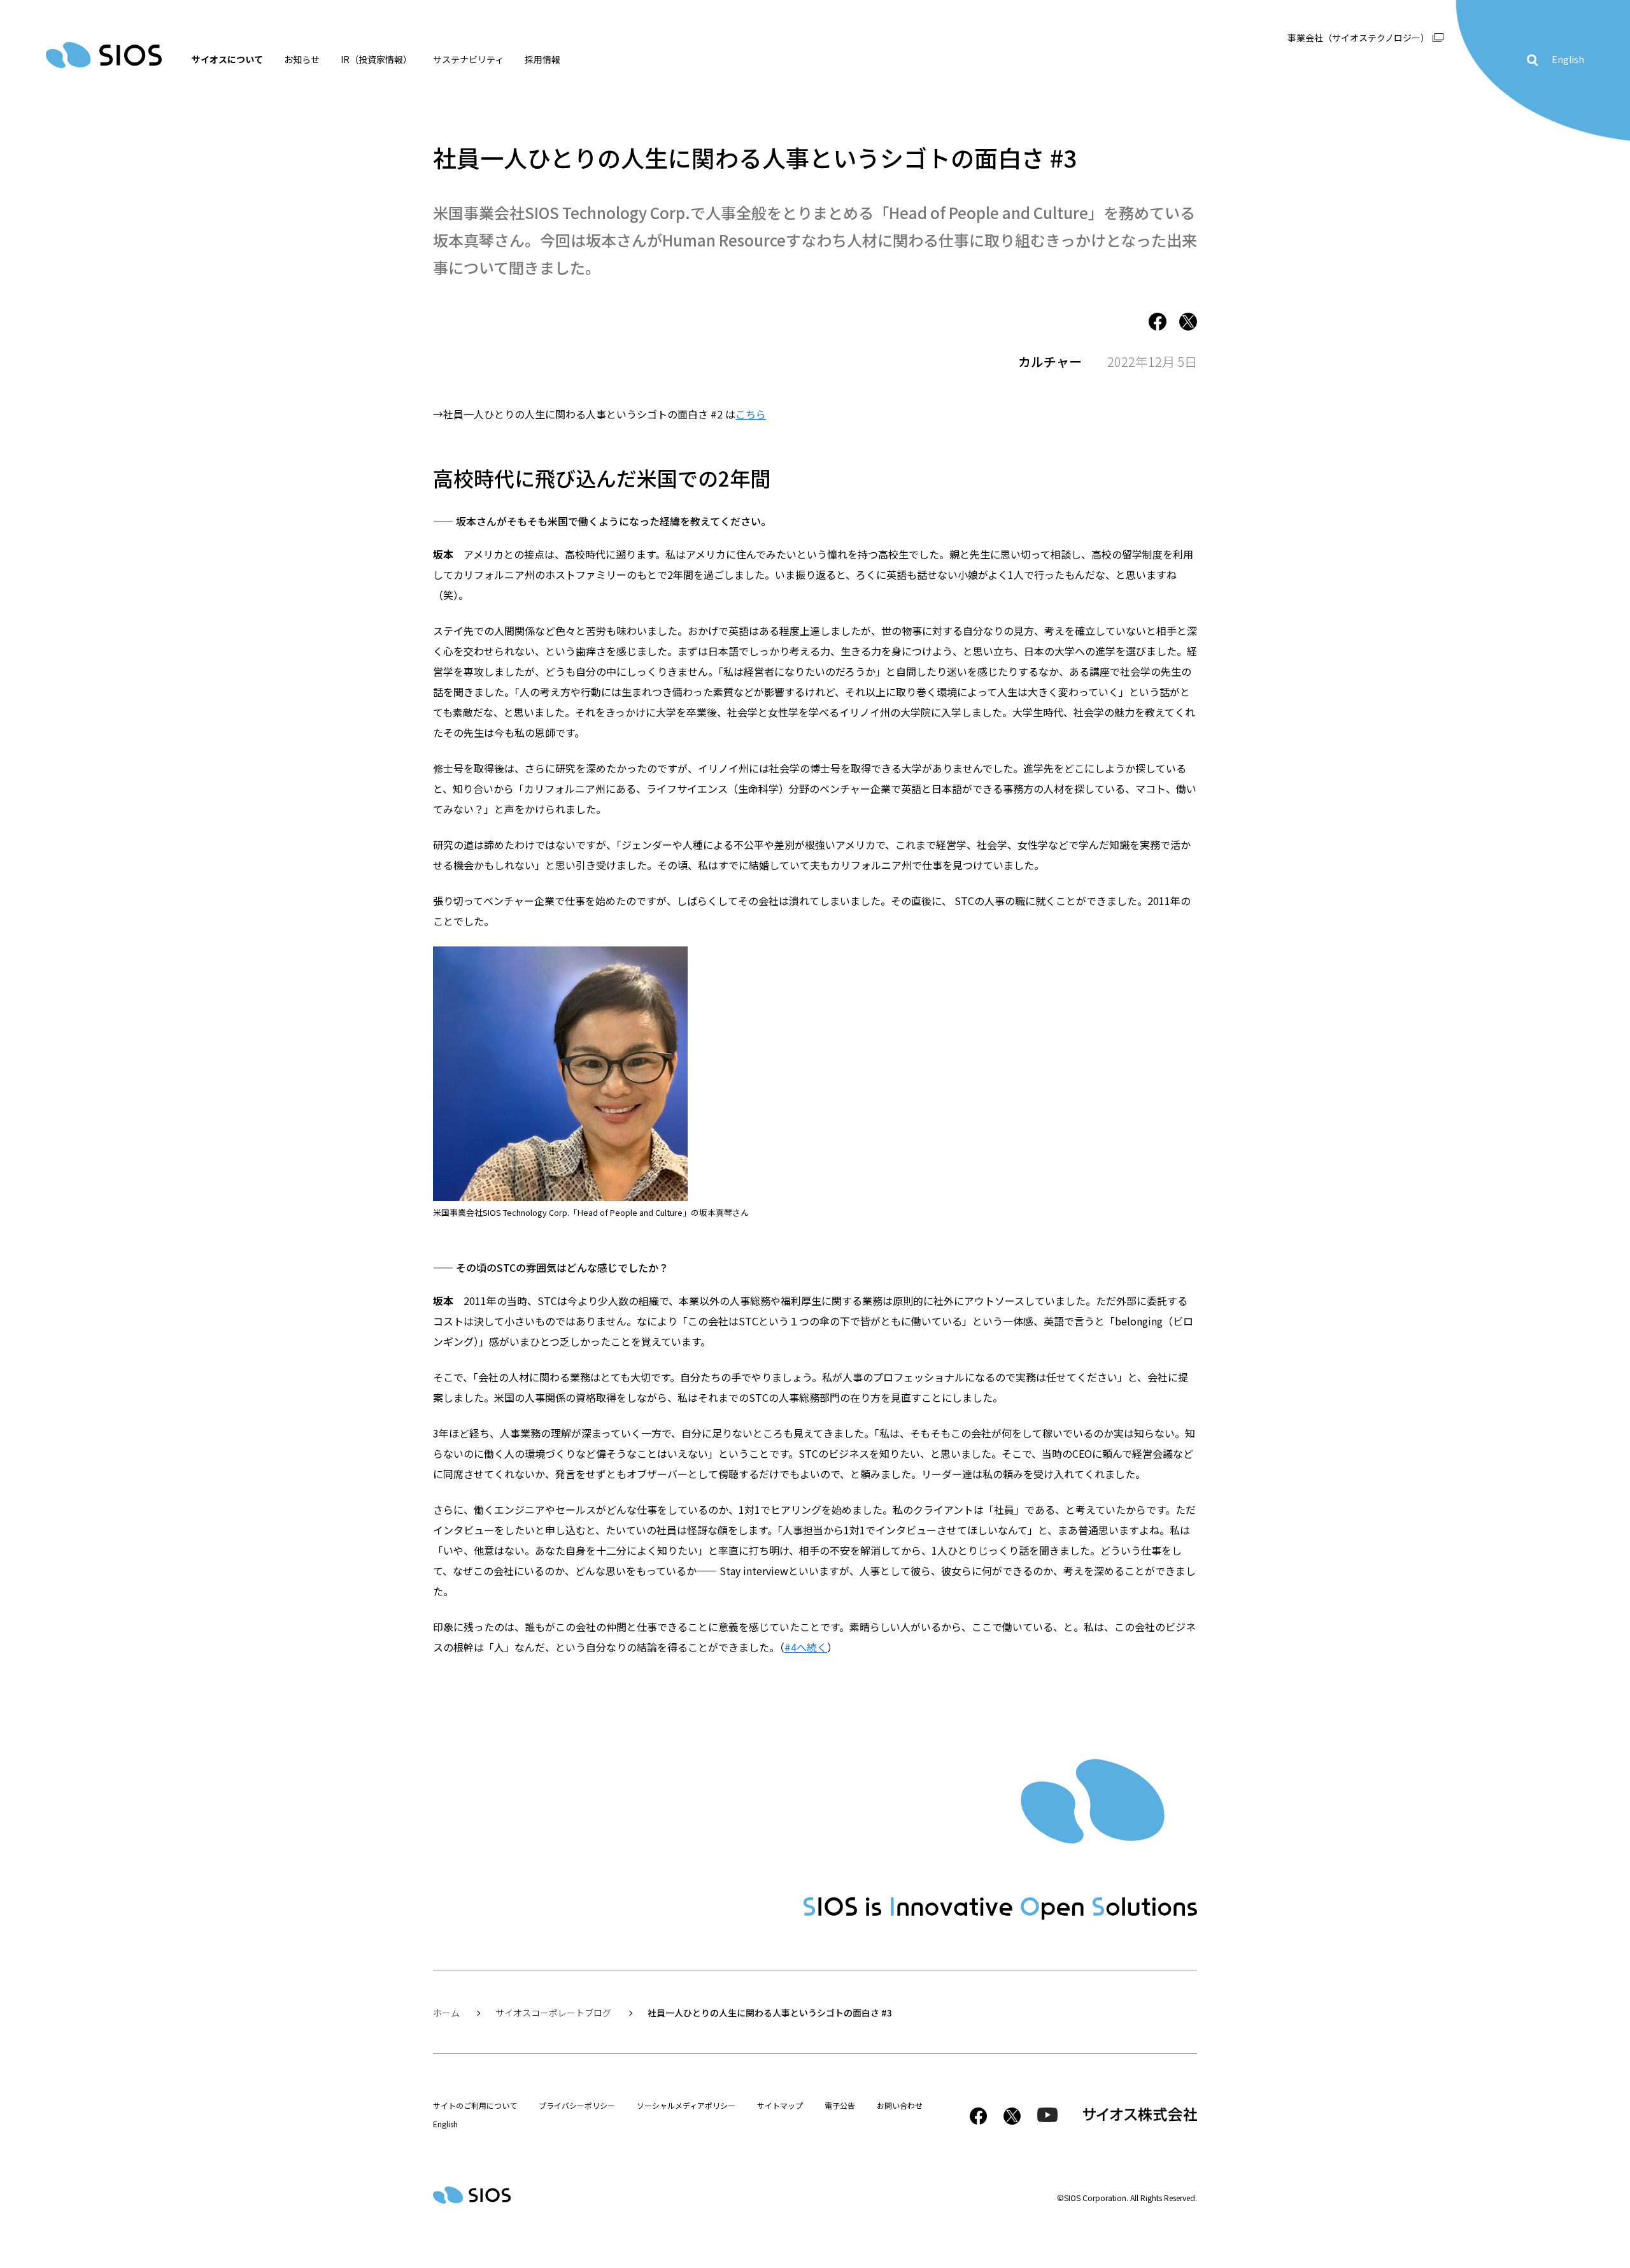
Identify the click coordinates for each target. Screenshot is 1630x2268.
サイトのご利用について (475, 2105)
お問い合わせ (900, 2105)
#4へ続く (806, 1647)
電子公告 (840, 2105)
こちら (751, 414)
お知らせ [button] (302, 59)
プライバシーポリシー (577, 2105)
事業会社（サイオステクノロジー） (1358, 38)
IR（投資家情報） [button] (376, 59)
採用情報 (542, 59)
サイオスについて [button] (227, 59)
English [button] (1568, 59)
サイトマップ (780, 2105)
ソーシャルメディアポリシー (686, 2105)
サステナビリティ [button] (468, 59)
